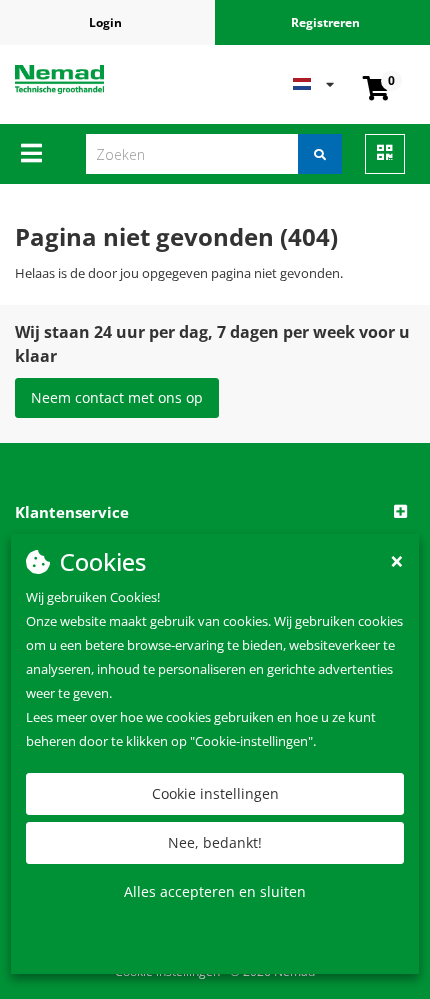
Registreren (325, 22)
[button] (215, 513)
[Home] (89, 79)
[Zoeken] (320, 154)
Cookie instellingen (215, 793)
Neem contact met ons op (117, 397)
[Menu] (31, 153)
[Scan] (385, 154)
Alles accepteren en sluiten (215, 891)
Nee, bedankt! (215, 842)
